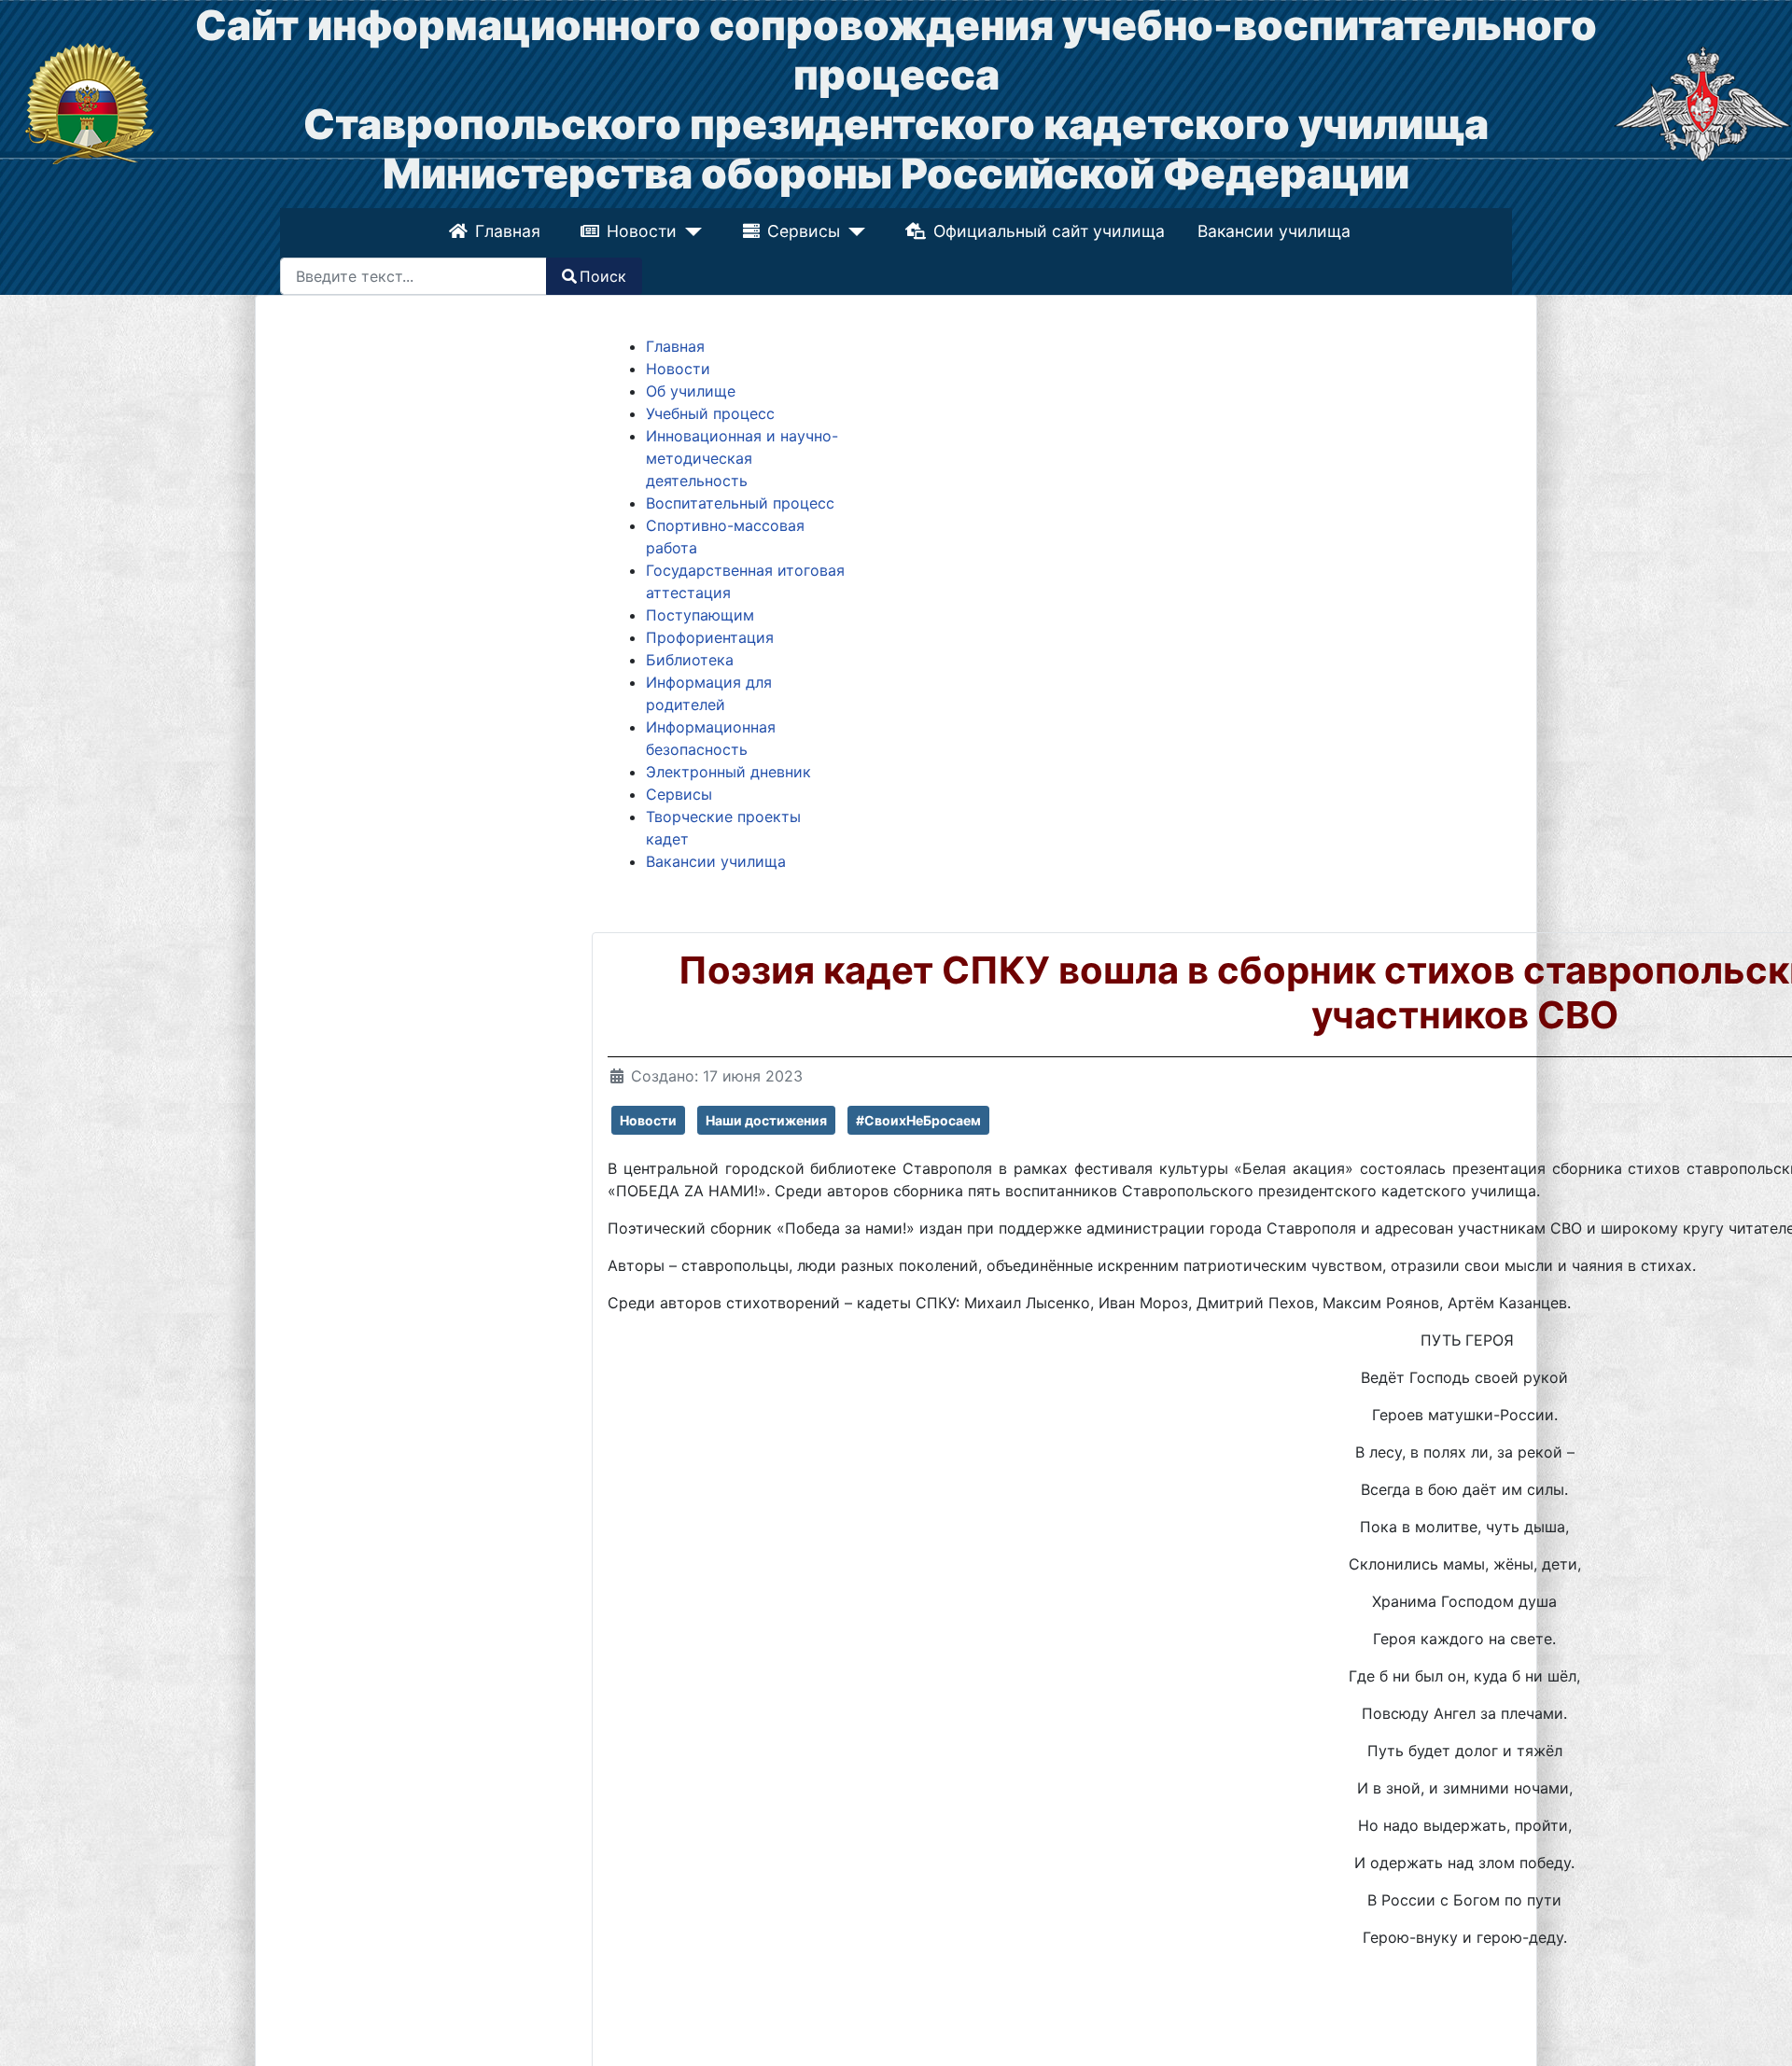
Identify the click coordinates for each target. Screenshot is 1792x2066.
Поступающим (700, 615)
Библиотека (690, 660)
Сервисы (804, 231)
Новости (644, 231)
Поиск (603, 276)
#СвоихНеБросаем (918, 1120)
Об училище (691, 391)
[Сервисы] (852, 231)
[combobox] (413, 276)
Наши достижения (766, 1120)
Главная (510, 231)
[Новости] (691, 231)
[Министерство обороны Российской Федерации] (1702, 103)
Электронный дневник (728, 772)
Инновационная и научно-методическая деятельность (742, 458)
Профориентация (710, 637)
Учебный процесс (710, 413)
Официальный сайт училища (1046, 231)
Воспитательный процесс (740, 503)
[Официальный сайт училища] (90, 103)
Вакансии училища (1272, 231)
